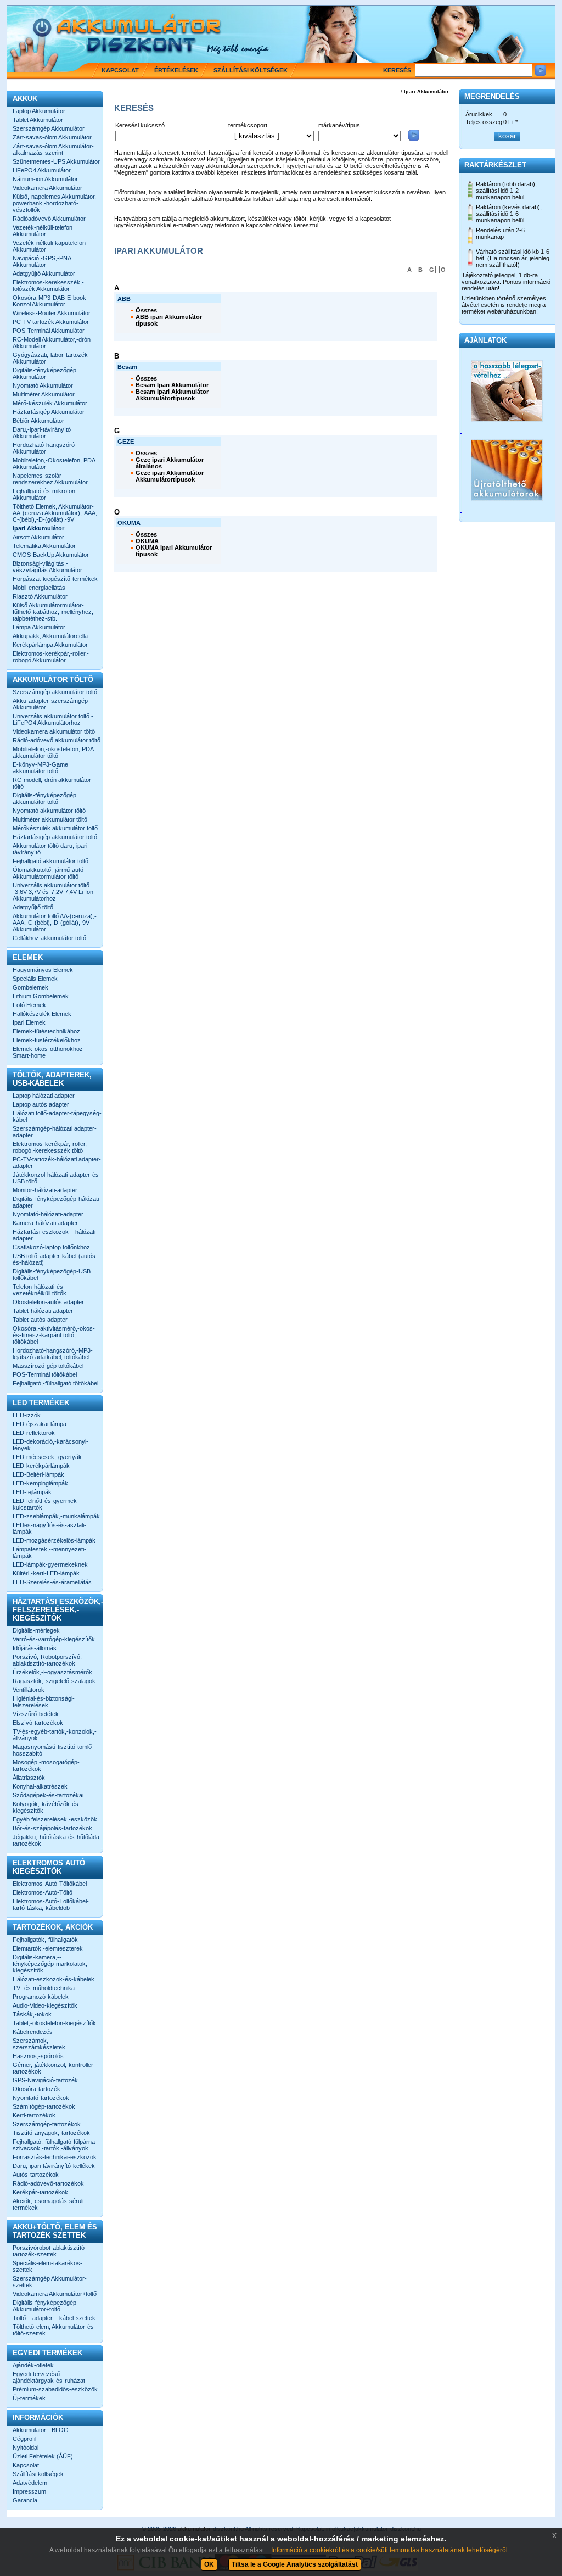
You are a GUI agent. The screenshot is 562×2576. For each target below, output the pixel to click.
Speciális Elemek (35, 979)
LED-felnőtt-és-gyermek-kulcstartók (46, 1504)
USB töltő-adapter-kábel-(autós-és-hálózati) (55, 1259)
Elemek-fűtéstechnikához (46, 1031)
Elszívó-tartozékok (38, 1723)
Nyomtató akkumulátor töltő (49, 811)
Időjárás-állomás (35, 1648)
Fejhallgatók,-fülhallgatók (45, 1940)
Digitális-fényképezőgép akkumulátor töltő (44, 798)
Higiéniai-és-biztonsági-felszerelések (44, 1702)
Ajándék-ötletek (33, 2365)
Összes (146, 310)
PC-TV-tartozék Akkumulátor (51, 322)
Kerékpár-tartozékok (40, 2192)
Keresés (397, 70)
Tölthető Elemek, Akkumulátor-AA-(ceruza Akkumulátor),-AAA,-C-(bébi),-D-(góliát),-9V (56, 513)
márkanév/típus (339, 125)
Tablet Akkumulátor (38, 120)
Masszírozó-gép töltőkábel (48, 1366)
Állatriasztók (29, 1778)
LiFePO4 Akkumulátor (42, 170)
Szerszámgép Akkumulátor (49, 128)
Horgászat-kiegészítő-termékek (55, 579)
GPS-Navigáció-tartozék (45, 2080)
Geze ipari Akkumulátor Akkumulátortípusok (170, 476)
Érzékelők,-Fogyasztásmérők (52, 1672)
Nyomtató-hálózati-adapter (48, 1214)
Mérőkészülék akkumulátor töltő (55, 828)
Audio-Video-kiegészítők (45, 2005)
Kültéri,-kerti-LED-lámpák (46, 1573)
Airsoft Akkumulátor (38, 537)
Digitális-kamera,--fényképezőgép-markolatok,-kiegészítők (51, 1964)
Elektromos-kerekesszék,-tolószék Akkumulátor (48, 286)
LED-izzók (27, 1415)
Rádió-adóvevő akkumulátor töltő (57, 740)
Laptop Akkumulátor (39, 111)
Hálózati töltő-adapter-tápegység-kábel (57, 1116)
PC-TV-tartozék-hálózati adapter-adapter (57, 1163)
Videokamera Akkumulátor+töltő (55, 2294)
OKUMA (147, 541)
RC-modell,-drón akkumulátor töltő (52, 783)
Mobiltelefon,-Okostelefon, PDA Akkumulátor (54, 463)
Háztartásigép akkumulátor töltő (55, 837)
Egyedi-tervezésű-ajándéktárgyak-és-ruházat (49, 2377)
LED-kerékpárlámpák (41, 1466)
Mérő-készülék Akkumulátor (50, 403)
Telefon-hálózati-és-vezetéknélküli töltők (40, 1290)
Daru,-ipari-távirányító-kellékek (54, 2166)
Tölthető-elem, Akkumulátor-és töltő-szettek (53, 2330)
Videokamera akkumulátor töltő (54, 731)
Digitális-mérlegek (36, 1630)
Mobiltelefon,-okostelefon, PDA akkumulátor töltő (53, 752)
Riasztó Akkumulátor (40, 596)
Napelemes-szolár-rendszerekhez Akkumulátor (50, 479)
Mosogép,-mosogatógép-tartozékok (46, 1765)
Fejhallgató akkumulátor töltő (50, 861)
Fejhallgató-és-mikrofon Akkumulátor (44, 494)
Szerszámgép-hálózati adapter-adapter (55, 1132)
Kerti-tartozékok (34, 2115)
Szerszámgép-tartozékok (47, 2124)
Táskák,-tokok (32, 2014)
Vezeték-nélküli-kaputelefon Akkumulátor (49, 246)
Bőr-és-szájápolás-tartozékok (52, 1828)
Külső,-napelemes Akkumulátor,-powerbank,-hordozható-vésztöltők (55, 203)
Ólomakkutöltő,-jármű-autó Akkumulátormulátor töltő (48, 873)
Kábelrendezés (33, 2032)
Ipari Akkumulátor (38, 528)
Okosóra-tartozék (36, 2089)
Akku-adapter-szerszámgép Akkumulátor (50, 704)
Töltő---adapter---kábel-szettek (54, 2318)
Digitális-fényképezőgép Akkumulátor (44, 373)
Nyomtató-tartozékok (41, 2098)
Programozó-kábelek (41, 1997)
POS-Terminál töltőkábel (45, 1374)
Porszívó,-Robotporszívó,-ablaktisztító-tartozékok (48, 1660)
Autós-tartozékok (36, 2175)
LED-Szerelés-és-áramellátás (52, 1582)
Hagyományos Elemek (43, 970)
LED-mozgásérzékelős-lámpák (54, 1540)
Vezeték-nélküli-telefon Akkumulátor (43, 231)
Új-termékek (29, 2398)
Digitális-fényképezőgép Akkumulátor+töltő (44, 2306)
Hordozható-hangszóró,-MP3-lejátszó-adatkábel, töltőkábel (53, 1354)
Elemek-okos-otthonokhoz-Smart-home (49, 1052)
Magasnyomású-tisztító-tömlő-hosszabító (53, 1750)
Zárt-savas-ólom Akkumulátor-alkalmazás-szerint (53, 149)
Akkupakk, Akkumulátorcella (50, 636)
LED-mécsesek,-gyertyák (47, 1457)
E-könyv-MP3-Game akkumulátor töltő (40, 768)
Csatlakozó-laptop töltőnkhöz (51, 1247)
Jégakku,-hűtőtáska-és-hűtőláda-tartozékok (57, 1840)
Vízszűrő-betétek (36, 1714)
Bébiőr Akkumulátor (38, 421)
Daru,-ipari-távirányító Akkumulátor (42, 433)
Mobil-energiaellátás (39, 588)
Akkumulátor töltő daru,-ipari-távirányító (51, 849)
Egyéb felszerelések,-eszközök (55, 1819)
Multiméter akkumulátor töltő (50, 819)
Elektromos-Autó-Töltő (43, 1892)
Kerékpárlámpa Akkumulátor (50, 645)
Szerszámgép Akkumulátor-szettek (50, 2282)
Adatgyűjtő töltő (33, 907)
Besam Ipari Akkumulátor (172, 385)
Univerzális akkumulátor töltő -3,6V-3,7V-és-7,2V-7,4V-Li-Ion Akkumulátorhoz (53, 892)
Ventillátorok (29, 1690)
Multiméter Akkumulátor (44, 394)
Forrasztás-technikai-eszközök (55, 2157)
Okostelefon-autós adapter (48, 1302)
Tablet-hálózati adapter (43, 1311)
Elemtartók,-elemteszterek (48, 1948)
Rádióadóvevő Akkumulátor (49, 219)
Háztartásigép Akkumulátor (49, 412)
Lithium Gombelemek (41, 996)
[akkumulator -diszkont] (111, 48)
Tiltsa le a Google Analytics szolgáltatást (295, 2564)
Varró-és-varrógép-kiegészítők (54, 1639)
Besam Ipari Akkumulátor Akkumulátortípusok (172, 395)
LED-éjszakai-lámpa (40, 1424)
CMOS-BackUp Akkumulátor (51, 555)
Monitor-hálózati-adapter (45, 1190)
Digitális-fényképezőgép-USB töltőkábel (52, 1275)
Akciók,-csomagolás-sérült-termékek (49, 2204)
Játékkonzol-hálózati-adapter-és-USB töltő (57, 1178)
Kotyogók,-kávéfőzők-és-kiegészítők (47, 1807)
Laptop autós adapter (41, 1104)
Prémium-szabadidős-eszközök (55, 2389)
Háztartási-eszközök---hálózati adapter (54, 1235)
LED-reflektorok (34, 1433)
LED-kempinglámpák (40, 1483)
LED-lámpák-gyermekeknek (50, 1564)
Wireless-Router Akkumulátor (52, 313)
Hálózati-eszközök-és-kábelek (54, 1979)
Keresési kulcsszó (140, 125)
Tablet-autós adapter (40, 1320)
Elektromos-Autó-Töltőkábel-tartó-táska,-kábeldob (51, 1904)
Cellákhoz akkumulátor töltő (49, 938)
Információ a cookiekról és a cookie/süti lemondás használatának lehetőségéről (389, 2550)
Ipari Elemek (29, 1022)
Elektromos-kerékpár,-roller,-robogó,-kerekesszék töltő (51, 1147)
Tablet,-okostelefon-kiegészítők (54, 2023)
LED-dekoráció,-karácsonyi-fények (50, 1445)
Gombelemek (30, 987)
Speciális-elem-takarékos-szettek (47, 2266)
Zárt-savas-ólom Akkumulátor (52, 137)
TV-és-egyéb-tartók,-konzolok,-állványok (55, 1735)
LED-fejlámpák (32, 1492)
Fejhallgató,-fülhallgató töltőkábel (55, 1383)
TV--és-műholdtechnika (44, 1988)
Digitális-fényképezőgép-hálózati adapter (56, 1202)
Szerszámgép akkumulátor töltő (55, 692)
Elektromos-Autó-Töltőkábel (50, 1884)
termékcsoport (248, 125)
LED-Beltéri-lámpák (38, 1474)
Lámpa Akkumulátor (39, 627)
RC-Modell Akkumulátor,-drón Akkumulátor (52, 343)
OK (209, 2564)
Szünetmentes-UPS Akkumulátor (56, 161)
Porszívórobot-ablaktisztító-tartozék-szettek (50, 2251)
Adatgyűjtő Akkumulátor (44, 273)
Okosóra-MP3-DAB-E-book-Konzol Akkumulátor (50, 301)
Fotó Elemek (29, 1005)
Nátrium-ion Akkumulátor (45, 179)
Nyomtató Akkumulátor (43, 385)
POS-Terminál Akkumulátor (49, 331)
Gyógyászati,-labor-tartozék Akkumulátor (50, 358)
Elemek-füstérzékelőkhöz (47, 1040)
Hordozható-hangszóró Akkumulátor (44, 448)
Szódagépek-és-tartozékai (48, 1795)
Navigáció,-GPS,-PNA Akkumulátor (42, 261)
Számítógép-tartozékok (44, 2106)
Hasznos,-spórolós (38, 2056)
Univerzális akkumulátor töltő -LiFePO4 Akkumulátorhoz (53, 719)
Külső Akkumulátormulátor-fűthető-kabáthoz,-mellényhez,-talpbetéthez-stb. (54, 612)
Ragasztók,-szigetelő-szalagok (54, 1681)
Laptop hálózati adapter (44, 1096)
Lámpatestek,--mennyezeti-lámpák (49, 1552)
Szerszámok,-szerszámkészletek (39, 2044)
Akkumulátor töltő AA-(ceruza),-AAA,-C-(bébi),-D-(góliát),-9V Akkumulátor (55, 923)
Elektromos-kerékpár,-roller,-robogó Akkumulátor (51, 657)
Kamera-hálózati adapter (45, 1223)
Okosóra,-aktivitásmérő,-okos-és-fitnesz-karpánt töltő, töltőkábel (54, 1335)
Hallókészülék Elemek (42, 1014)
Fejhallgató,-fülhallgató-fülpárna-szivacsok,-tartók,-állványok (55, 2145)
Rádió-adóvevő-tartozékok (48, 2183)
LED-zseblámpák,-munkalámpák (56, 1516)
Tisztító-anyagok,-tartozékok (51, 2133)
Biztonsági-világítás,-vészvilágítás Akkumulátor (47, 567)
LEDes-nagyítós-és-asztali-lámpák (49, 1528)
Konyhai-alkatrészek (40, 1786)
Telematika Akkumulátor (44, 546)
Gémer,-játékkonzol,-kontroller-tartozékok (54, 2068)
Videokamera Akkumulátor (47, 188)
